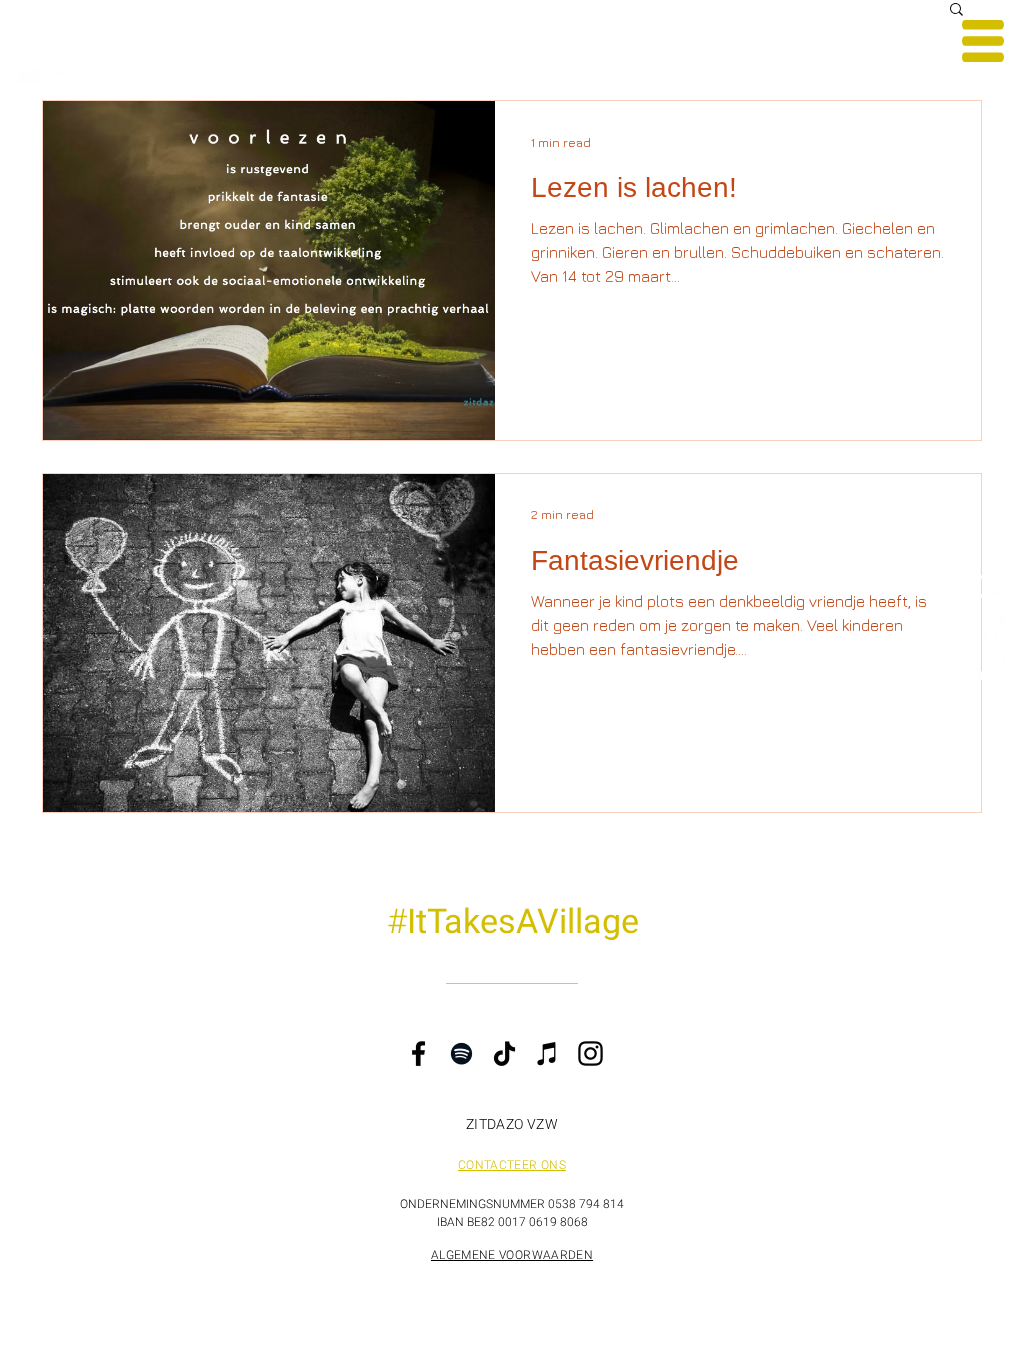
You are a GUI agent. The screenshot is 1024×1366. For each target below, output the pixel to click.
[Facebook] (418, 1053)
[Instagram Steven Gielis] (991, 586)
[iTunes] (547, 1053)
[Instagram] (590, 1053)
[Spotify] (461, 1053)
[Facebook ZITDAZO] (991, 628)
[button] (983, 41)
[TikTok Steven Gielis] (991, 670)
